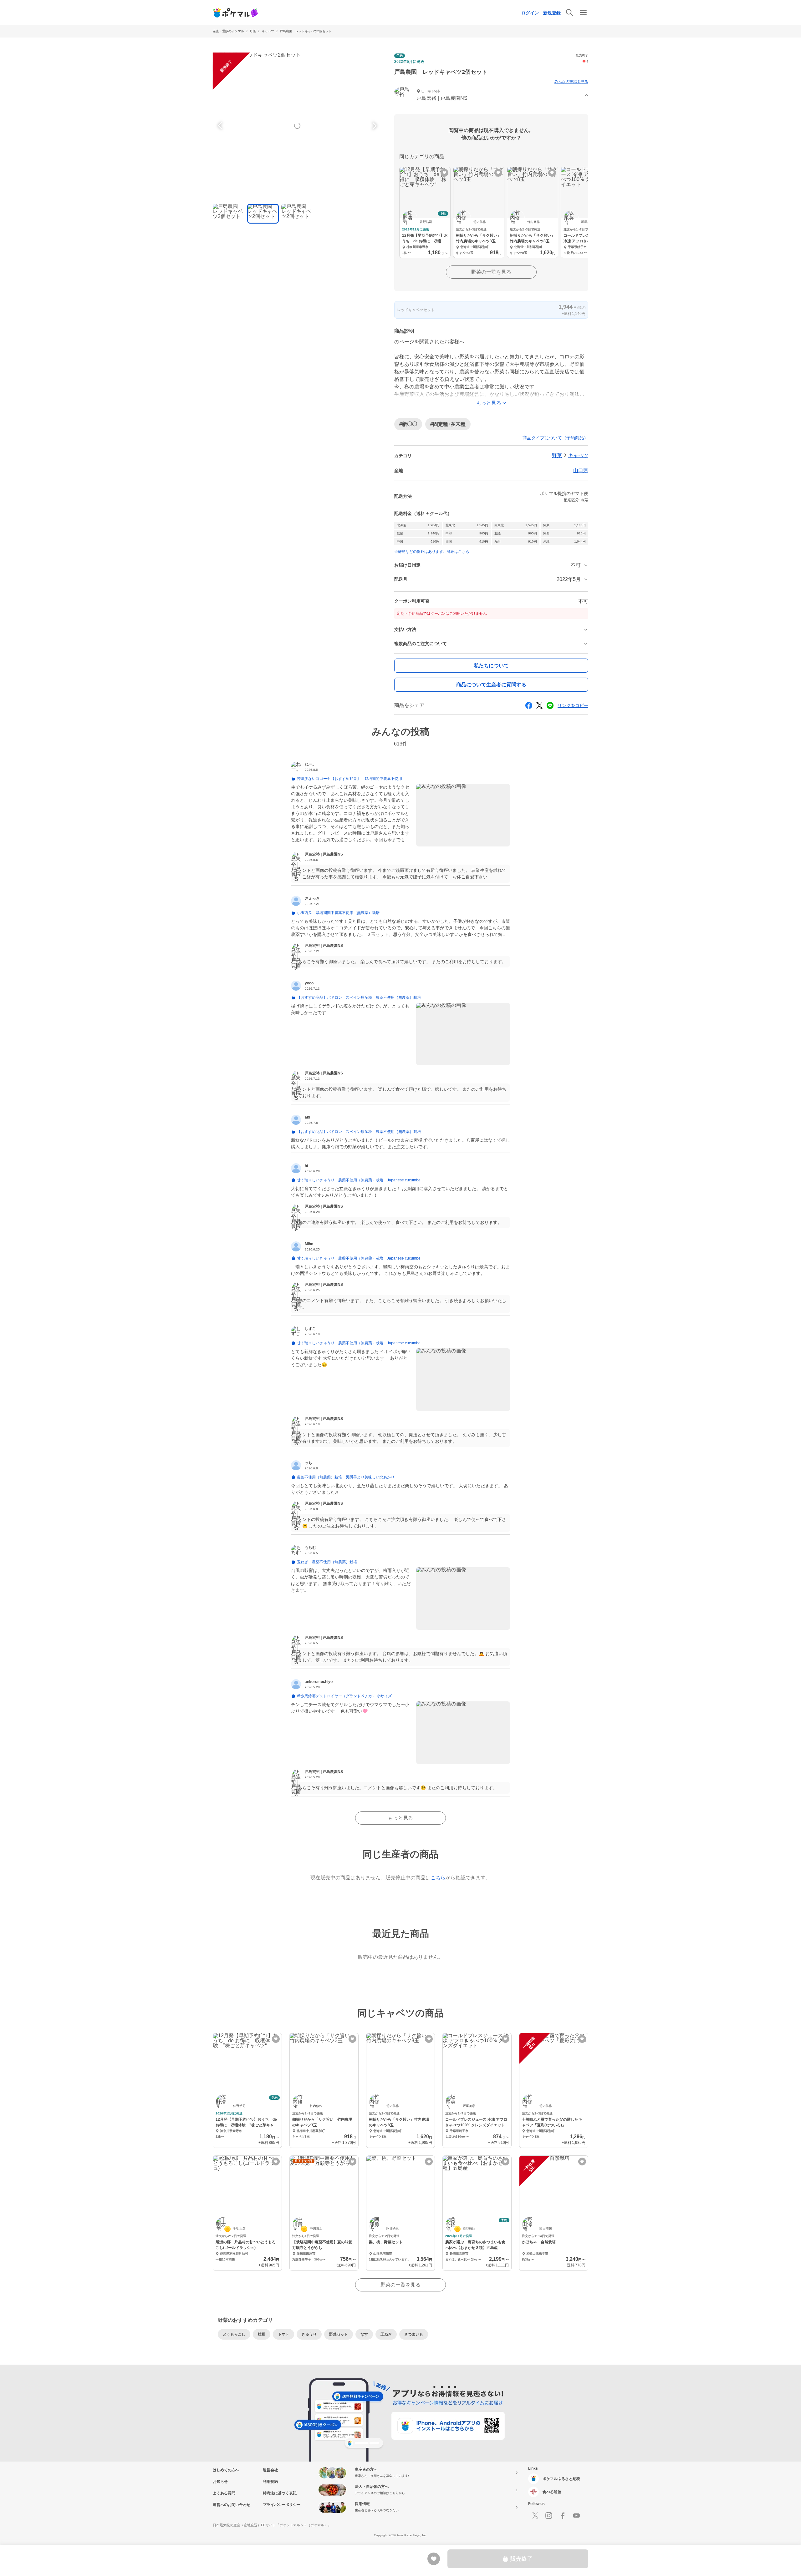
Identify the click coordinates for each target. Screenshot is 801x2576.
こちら (438, 1878)
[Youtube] (576, 2516)
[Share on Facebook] (529, 705)
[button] (491, 96)
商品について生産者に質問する (491, 685)
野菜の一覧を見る (491, 272)
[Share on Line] (550, 705)
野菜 (253, 31)
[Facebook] (563, 2516)
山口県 (581, 470)
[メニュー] (583, 13)
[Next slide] (374, 126)
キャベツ (268, 31)
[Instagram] (549, 2516)
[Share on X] (539, 705)
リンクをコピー (573, 705)
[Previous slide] (221, 126)
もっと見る (400, 1818)
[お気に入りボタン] (444, 173)
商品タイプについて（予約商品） (555, 438)
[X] (535, 2516)
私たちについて (491, 666)
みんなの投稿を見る (571, 82)
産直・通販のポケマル (228, 31)
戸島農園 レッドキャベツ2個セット (306, 31)
